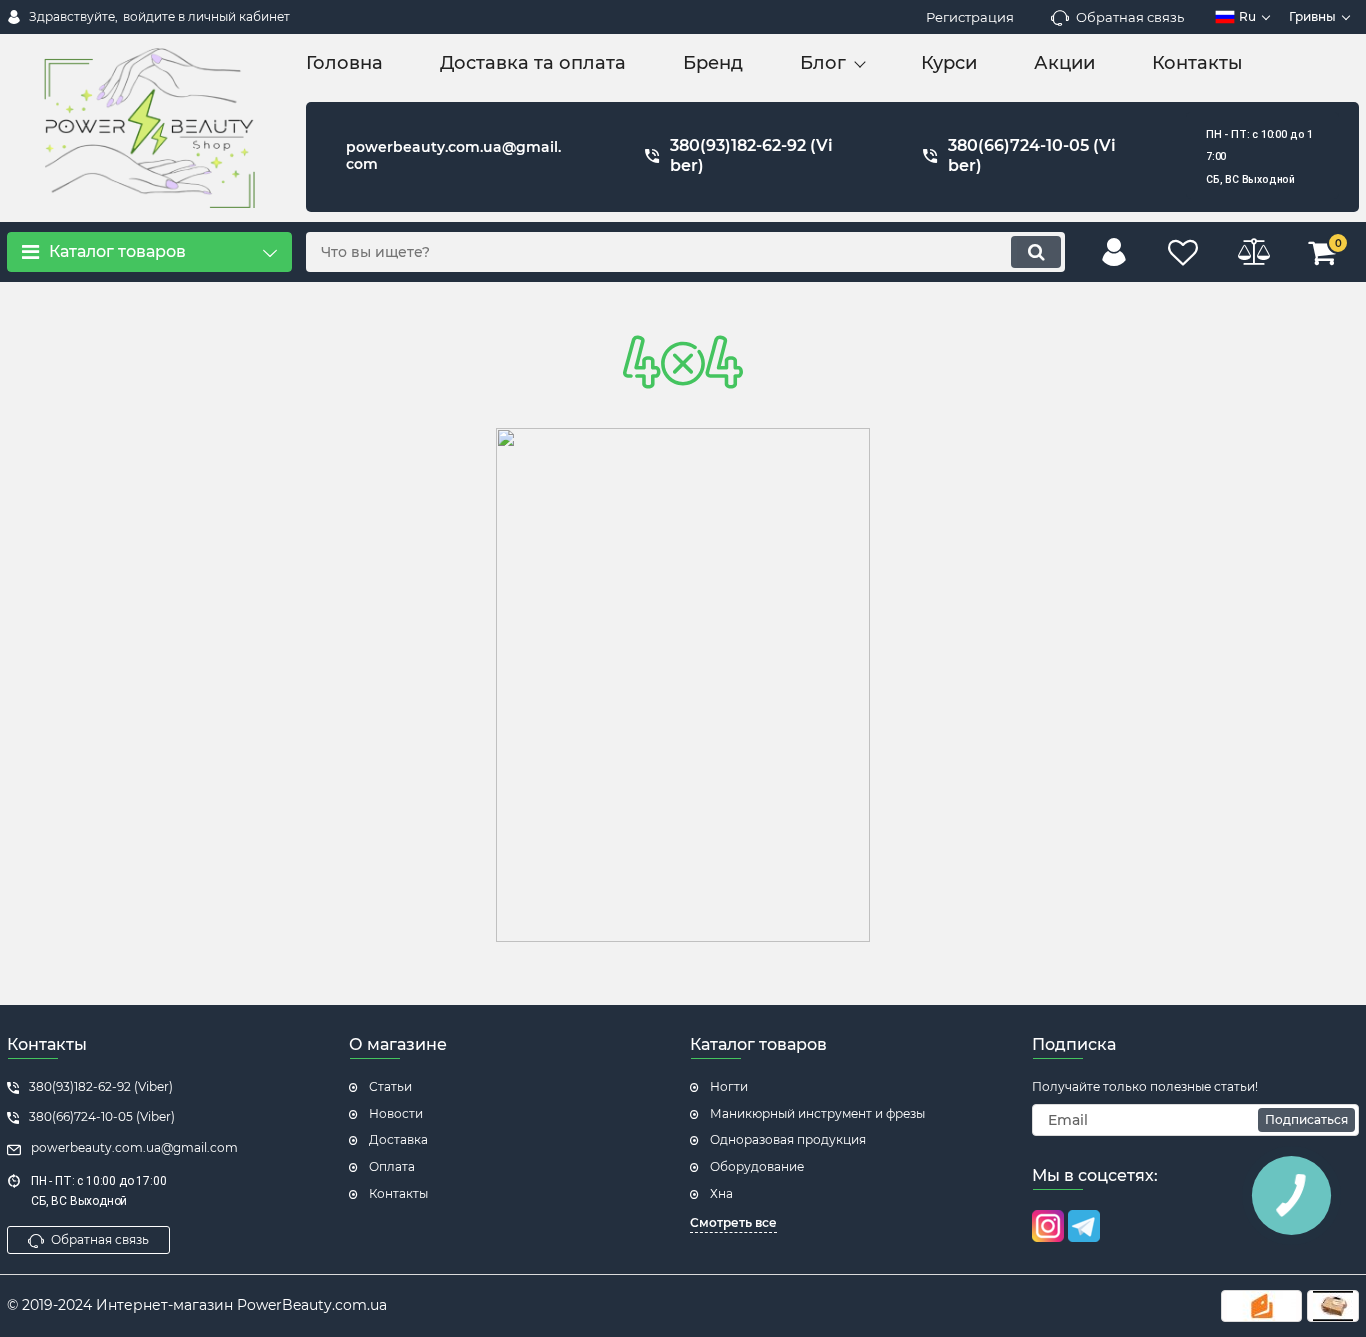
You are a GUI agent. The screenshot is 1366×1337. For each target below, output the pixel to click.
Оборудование (757, 1166)
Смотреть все (733, 1222)
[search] (1036, 252)
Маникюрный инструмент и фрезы (817, 1113)
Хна (721, 1193)
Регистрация (970, 17)
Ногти (729, 1086)
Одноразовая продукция (788, 1139)
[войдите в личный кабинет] (1114, 252)
